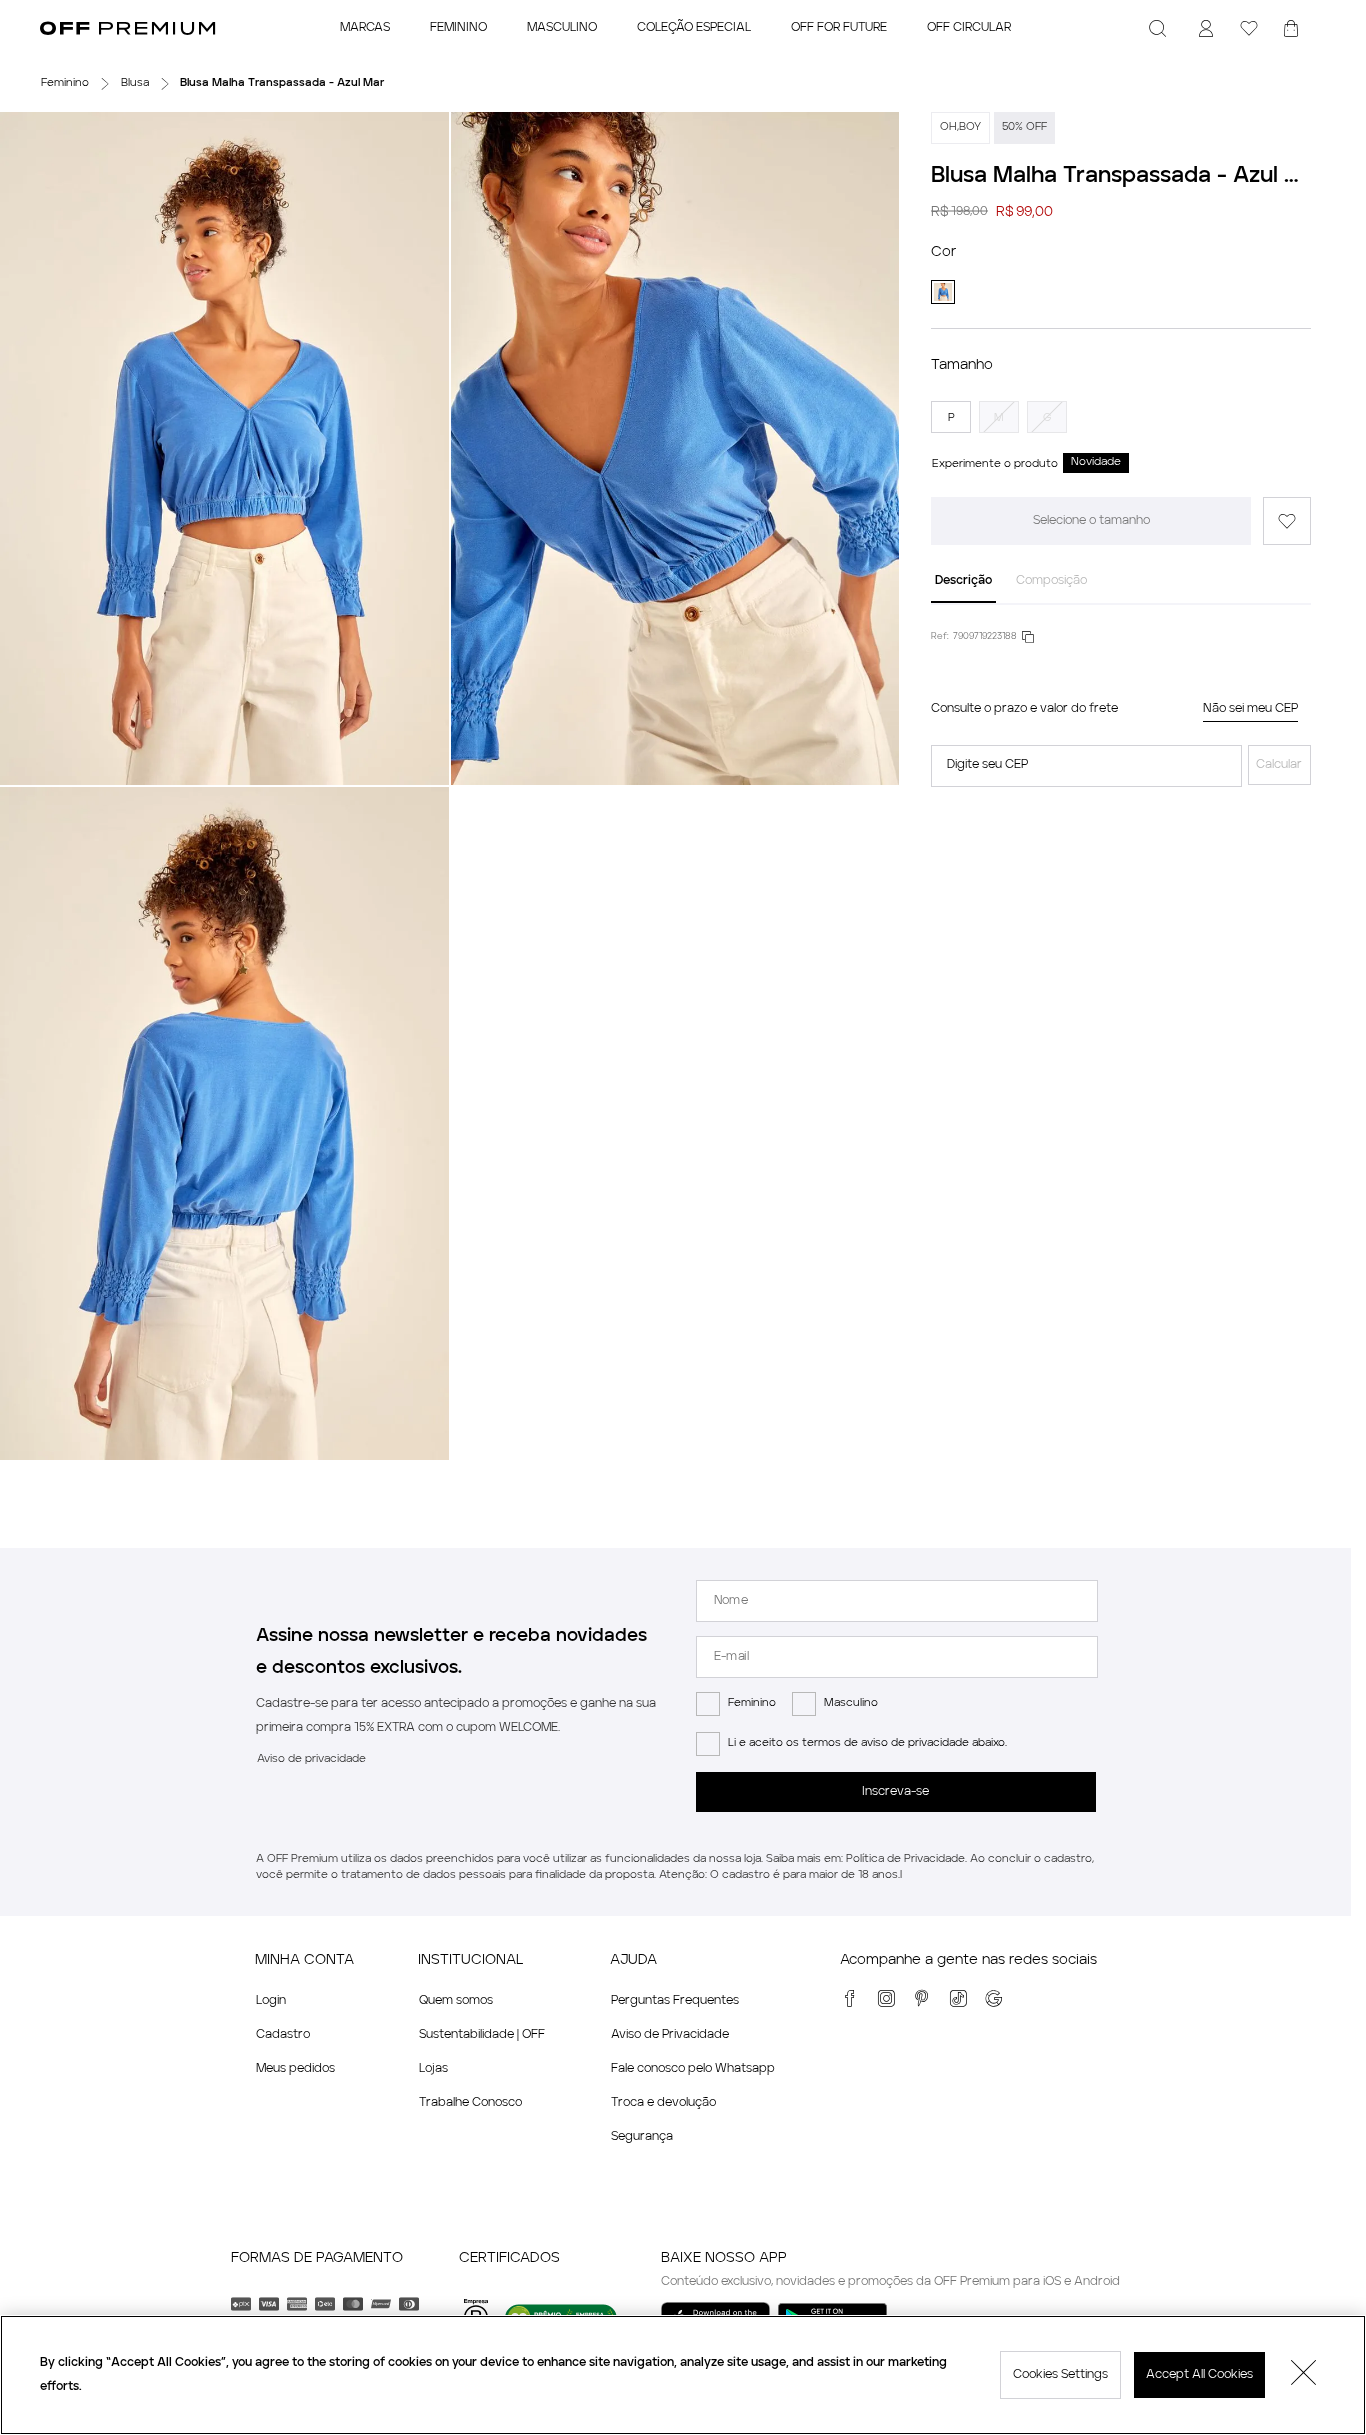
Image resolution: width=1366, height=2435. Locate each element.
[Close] (1304, 2375)
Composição (1051, 581)
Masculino (851, 1703)
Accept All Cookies (1199, 2375)
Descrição (963, 581)
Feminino (752, 1703)
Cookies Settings (1060, 2375)
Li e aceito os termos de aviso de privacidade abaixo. (867, 1743)
